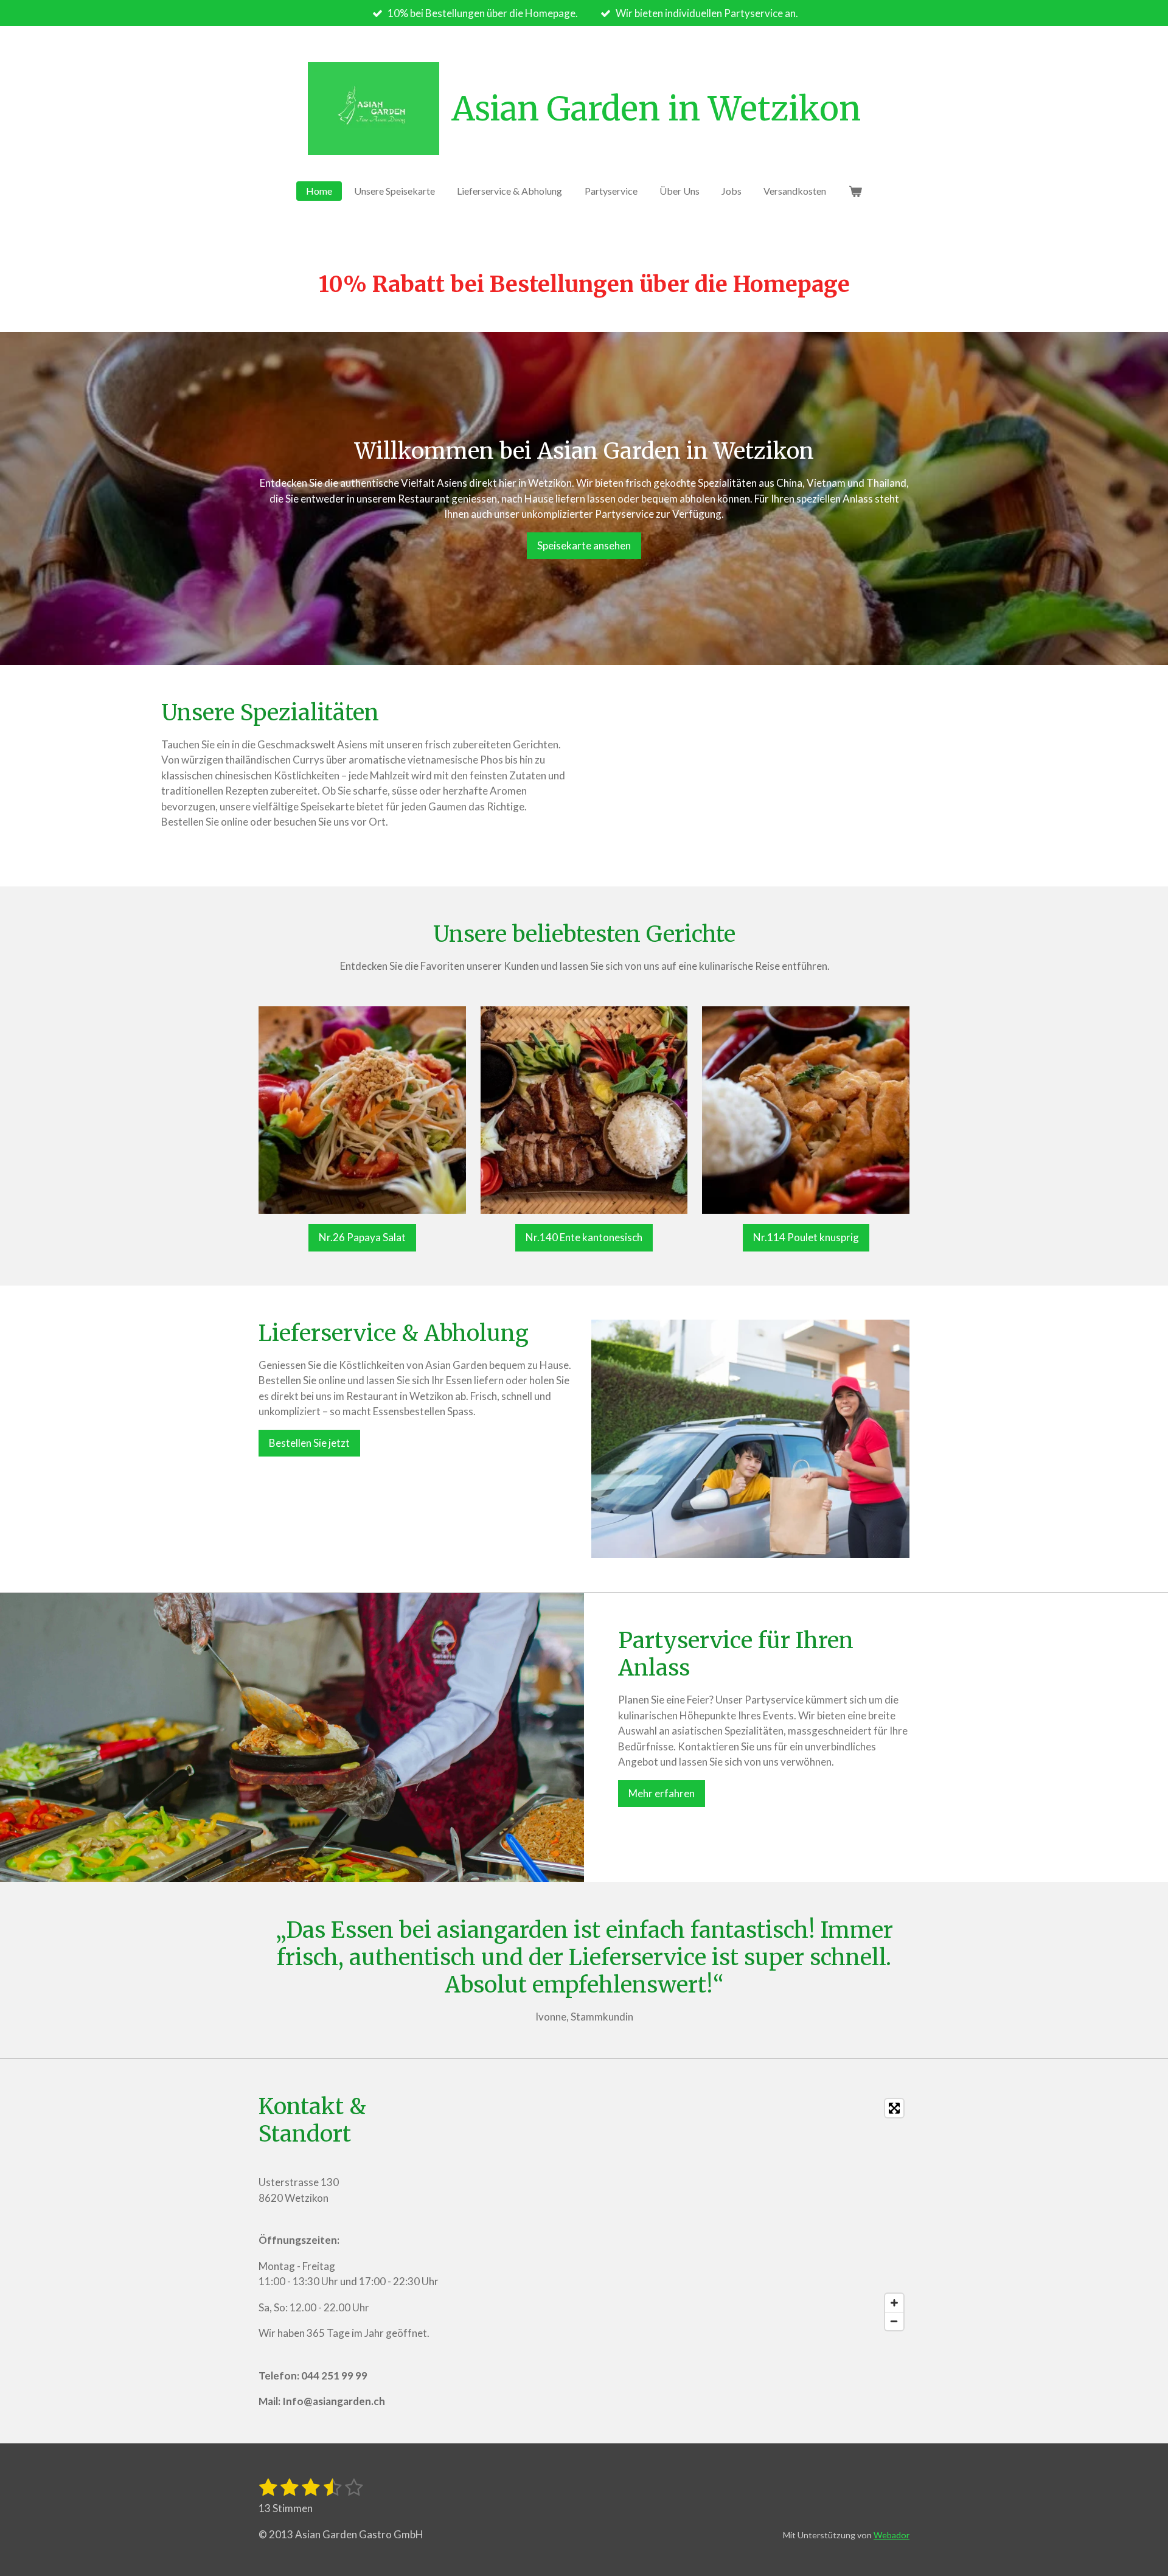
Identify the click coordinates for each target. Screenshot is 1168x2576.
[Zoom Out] (894, 2321)
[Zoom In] (894, 2303)
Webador (892, 2535)
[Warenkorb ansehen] (855, 191)
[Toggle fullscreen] (894, 2108)
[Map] (684, 2215)
